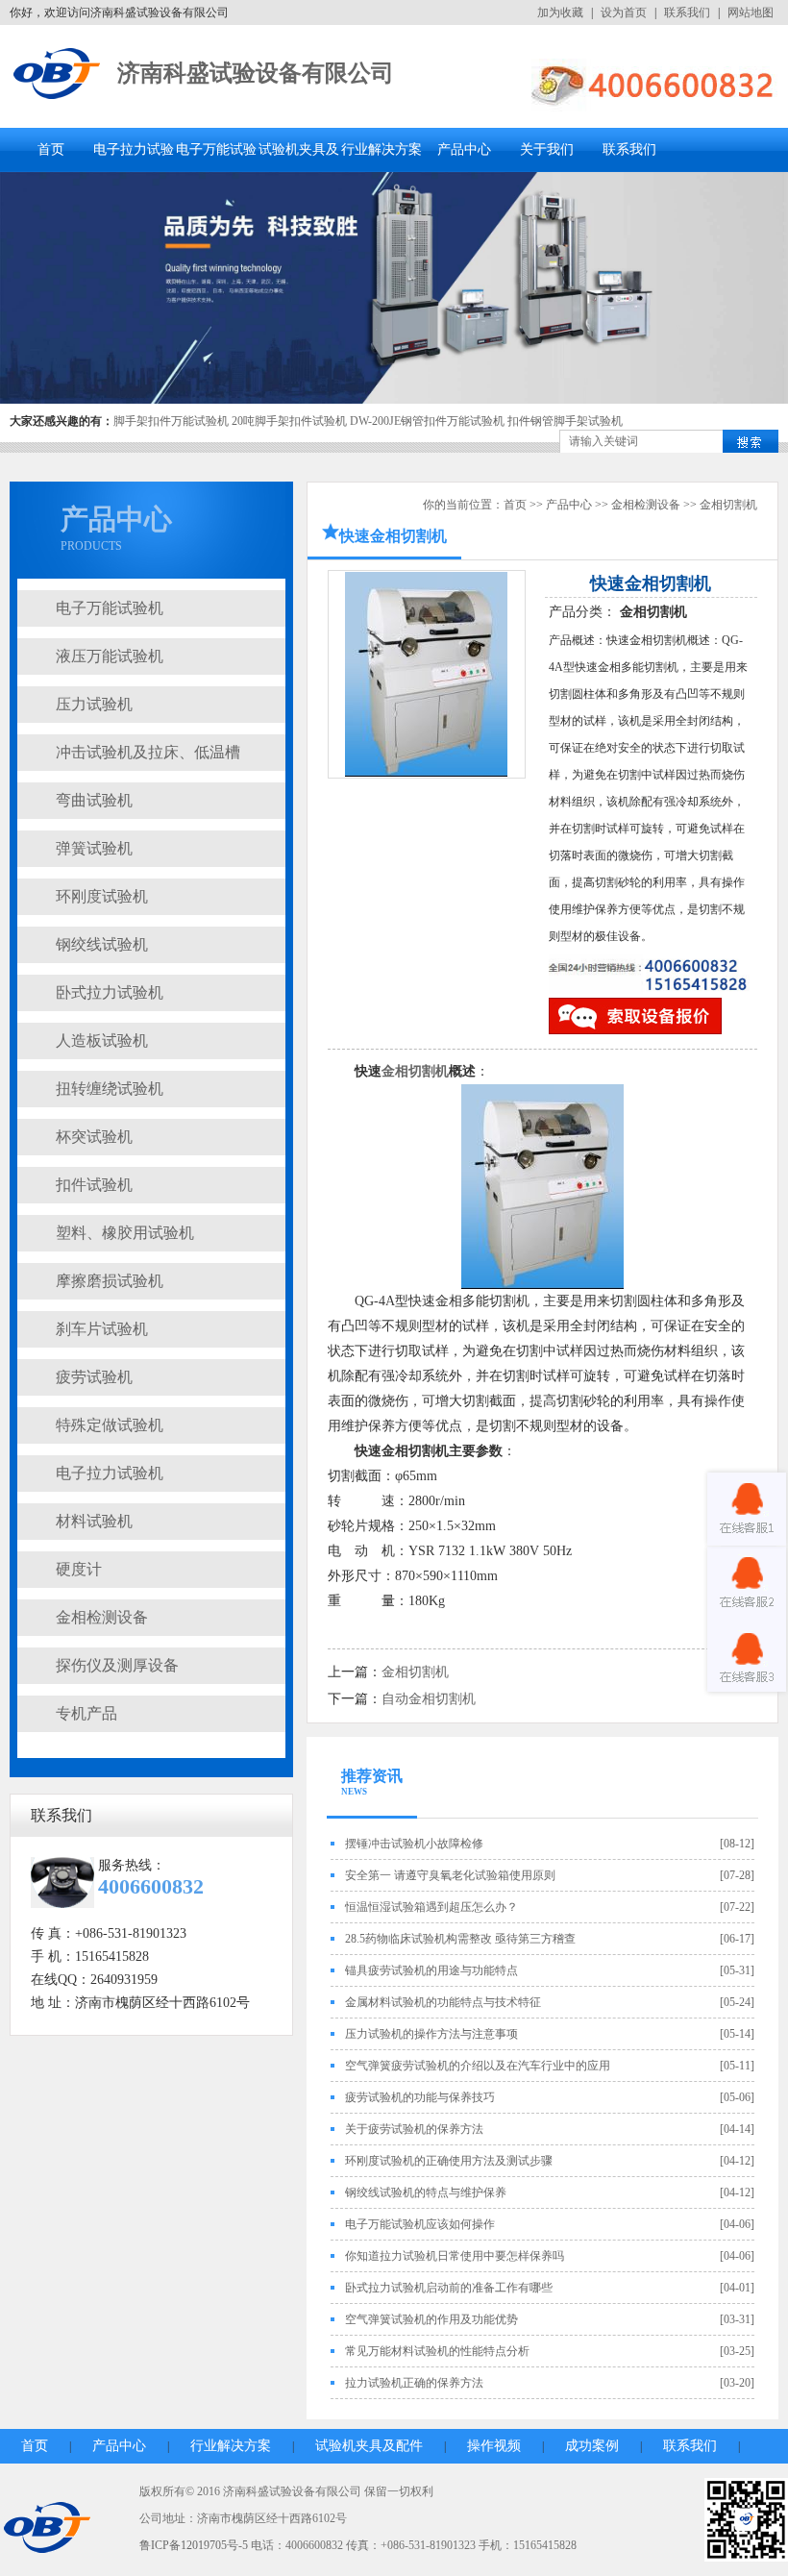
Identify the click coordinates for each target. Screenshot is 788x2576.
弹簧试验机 (94, 848)
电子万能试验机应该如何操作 (420, 2224)
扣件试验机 (94, 1185)
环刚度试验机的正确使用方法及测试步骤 (449, 2161)
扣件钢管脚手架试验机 (565, 421)
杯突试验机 (94, 1137)
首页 (51, 149)
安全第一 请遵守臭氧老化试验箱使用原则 (450, 1875)
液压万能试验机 (110, 656)
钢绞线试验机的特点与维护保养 (426, 2192)
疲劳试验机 (94, 1377)
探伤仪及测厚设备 (117, 1665)
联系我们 (687, 12)
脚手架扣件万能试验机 (171, 421)
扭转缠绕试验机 (110, 1089)
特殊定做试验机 (110, 1425)
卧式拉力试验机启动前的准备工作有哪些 (449, 2288)
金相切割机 (728, 505)
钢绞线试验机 (102, 944)
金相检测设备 (102, 1617)
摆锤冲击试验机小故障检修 (414, 1844)
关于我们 (547, 149)
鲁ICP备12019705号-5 (194, 2545)
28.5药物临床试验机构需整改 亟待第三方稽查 (460, 1939)
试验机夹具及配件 (369, 2446)
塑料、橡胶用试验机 (125, 1233)
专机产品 (86, 1713)
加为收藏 (560, 12)
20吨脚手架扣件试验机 (289, 421)
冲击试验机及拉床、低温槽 (148, 752)
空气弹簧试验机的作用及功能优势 (431, 2319)
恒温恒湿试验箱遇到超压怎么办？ (431, 1907)
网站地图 (751, 12)
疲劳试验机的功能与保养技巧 (420, 2097)
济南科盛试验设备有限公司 (256, 73)
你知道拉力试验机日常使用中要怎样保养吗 (455, 2256)
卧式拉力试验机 (110, 992)
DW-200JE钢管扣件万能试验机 (427, 421)
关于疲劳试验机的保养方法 (414, 2129)
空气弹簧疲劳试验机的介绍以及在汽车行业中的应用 (478, 2066)
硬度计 (79, 1569)
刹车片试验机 (102, 1329)
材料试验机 (94, 1521)
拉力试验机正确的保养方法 (414, 2383)
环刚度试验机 (102, 896)
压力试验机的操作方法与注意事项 (431, 2034)
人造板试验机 (102, 1040)
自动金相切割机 (429, 1699)
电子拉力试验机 (110, 1473)
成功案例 (592, 2446)
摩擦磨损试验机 (110, 1281)
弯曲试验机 (94, 800)
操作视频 (494, 2446)
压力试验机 (94, 704)
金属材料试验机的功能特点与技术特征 (443, 2002)
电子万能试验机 (110, 608)
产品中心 (464, 149)
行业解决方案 (382, 149)
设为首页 (624, 12)
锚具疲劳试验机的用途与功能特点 (431, 1970)
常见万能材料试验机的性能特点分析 (437, 2351)
